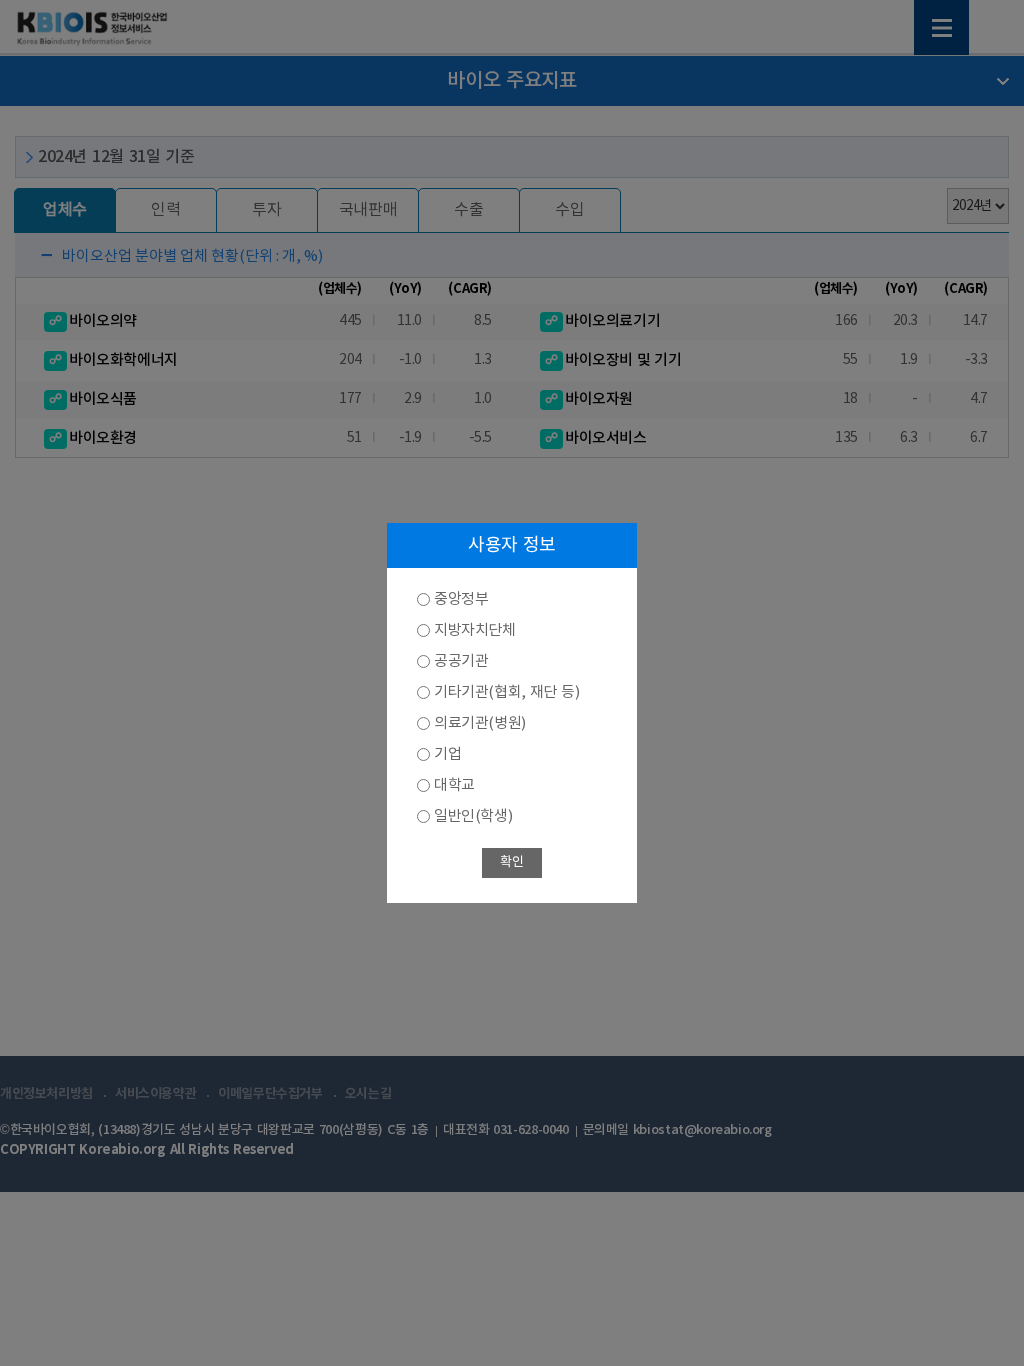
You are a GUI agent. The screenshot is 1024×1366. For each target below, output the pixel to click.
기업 (447, 754)
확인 (511, 862)
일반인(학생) (473, 816)
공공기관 (461, 661)
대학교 (454, 785)
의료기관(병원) (480, 723)
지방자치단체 (475, 630)
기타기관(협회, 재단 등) (506, 692)
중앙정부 (461, 599)
